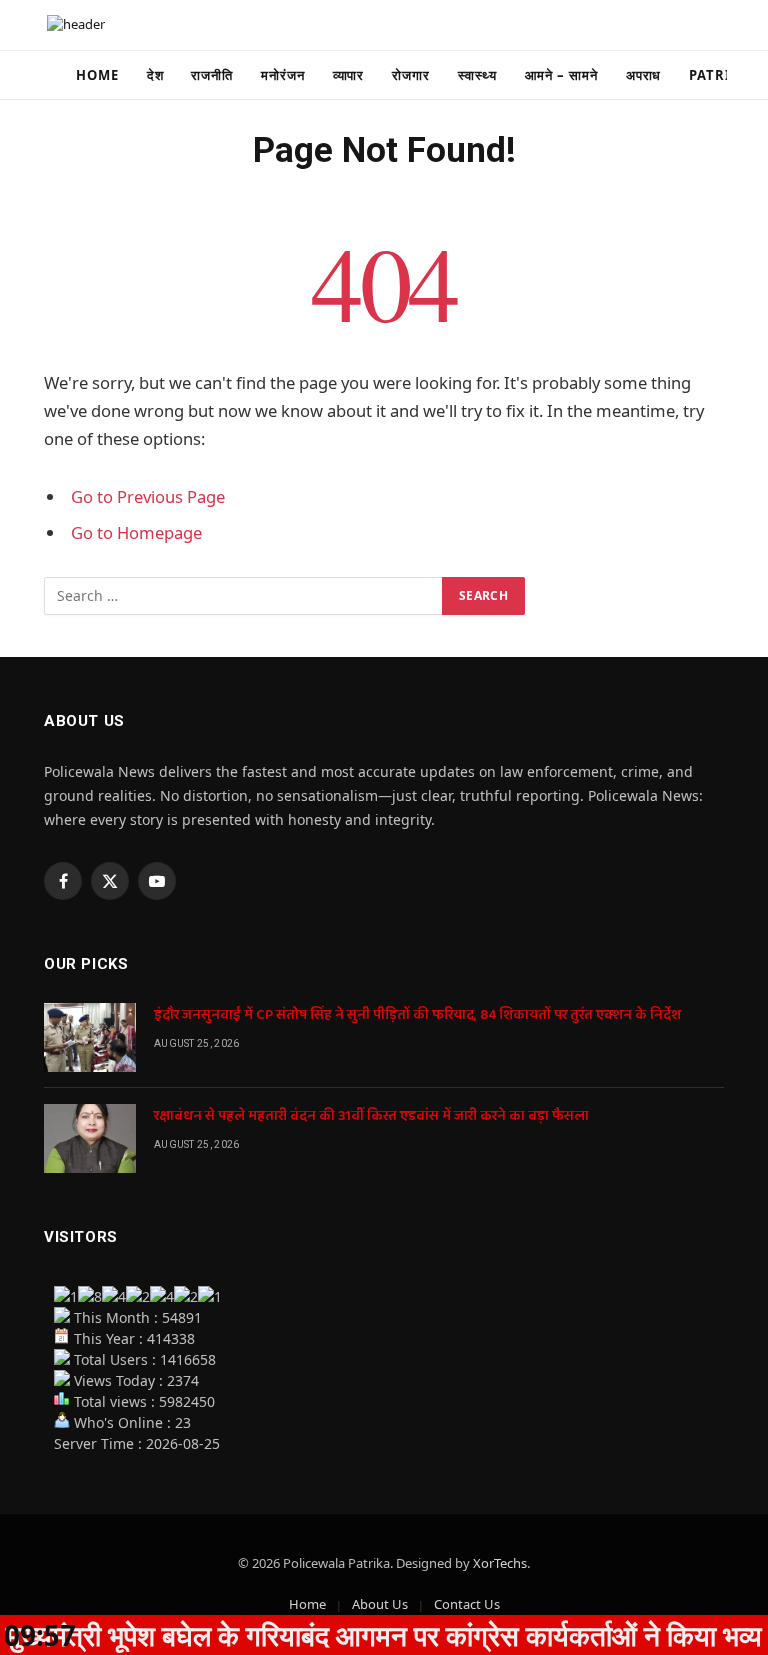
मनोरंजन (283, 75)
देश (155, 75)
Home (97, 75)
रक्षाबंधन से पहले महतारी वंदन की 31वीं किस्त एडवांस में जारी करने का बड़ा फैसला (371, 1116)
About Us (380, 1604)
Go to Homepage (136, 532)
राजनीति (212, 75)
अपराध (644, 75)
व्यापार (349, 75)
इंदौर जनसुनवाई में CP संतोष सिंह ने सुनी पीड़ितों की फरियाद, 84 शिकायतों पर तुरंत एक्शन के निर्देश (417, 1015)
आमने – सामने (561, 75)
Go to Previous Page (148, 496)
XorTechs (500, 1563)
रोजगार (411, 75)
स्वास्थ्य (477, 75)
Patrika (719, 75)
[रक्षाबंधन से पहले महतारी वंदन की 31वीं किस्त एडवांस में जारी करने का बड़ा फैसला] (90, 1138)
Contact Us (467, 1604)
